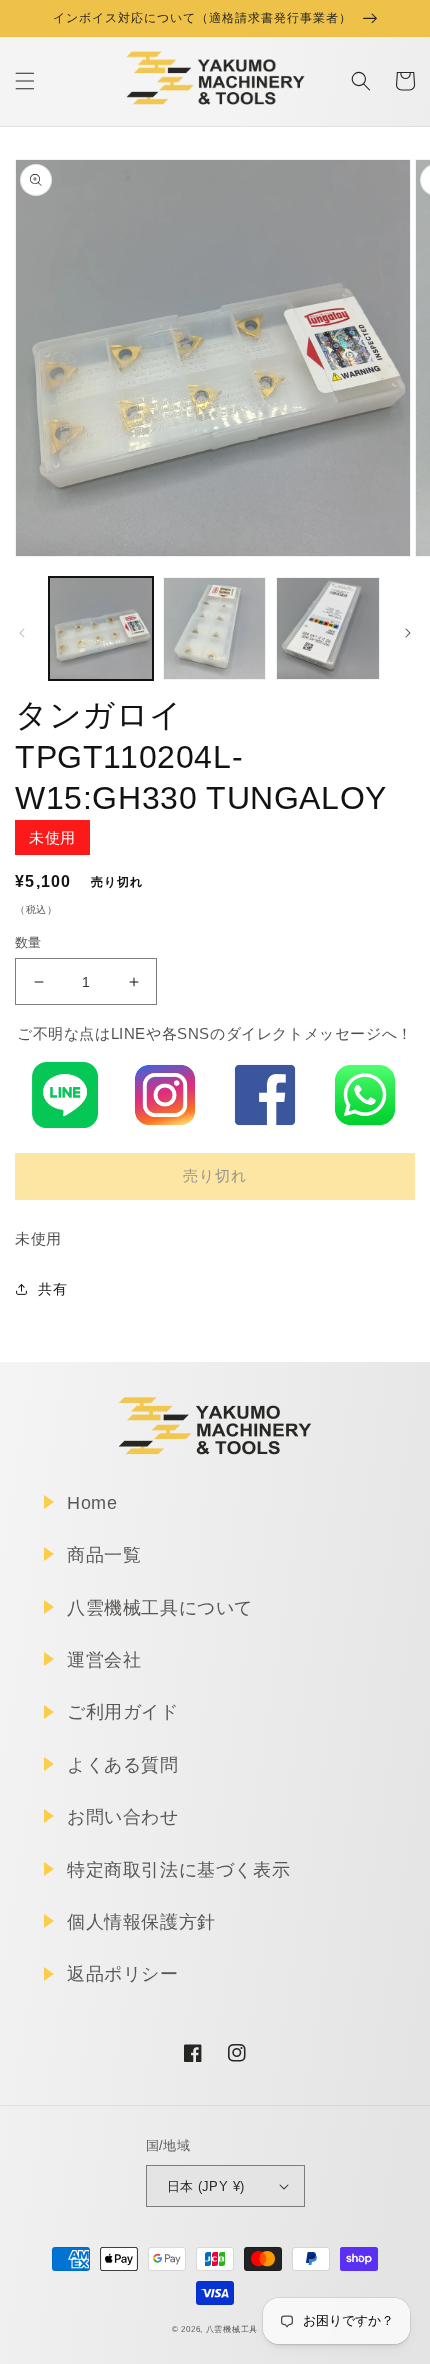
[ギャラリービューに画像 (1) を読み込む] (101, 629)
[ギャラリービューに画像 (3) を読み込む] (328, 629)
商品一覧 (104, 1555)
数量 (28, 942)
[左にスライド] (22, 633)
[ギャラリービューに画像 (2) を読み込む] (215, 629)
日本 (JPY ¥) (206, 2186)
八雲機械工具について (160, 1608)
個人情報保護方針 (141, 1922)
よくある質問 (123, 1765)
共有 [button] (52, 1289)
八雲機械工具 (232, 2329)
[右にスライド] (408, 633)
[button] (25, 81)
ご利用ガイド (123, 1712)
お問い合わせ (123, 1817)
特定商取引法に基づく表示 (178, 1870)
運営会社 (104, 1660)
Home (92, 1503)
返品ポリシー (123, 1974)
